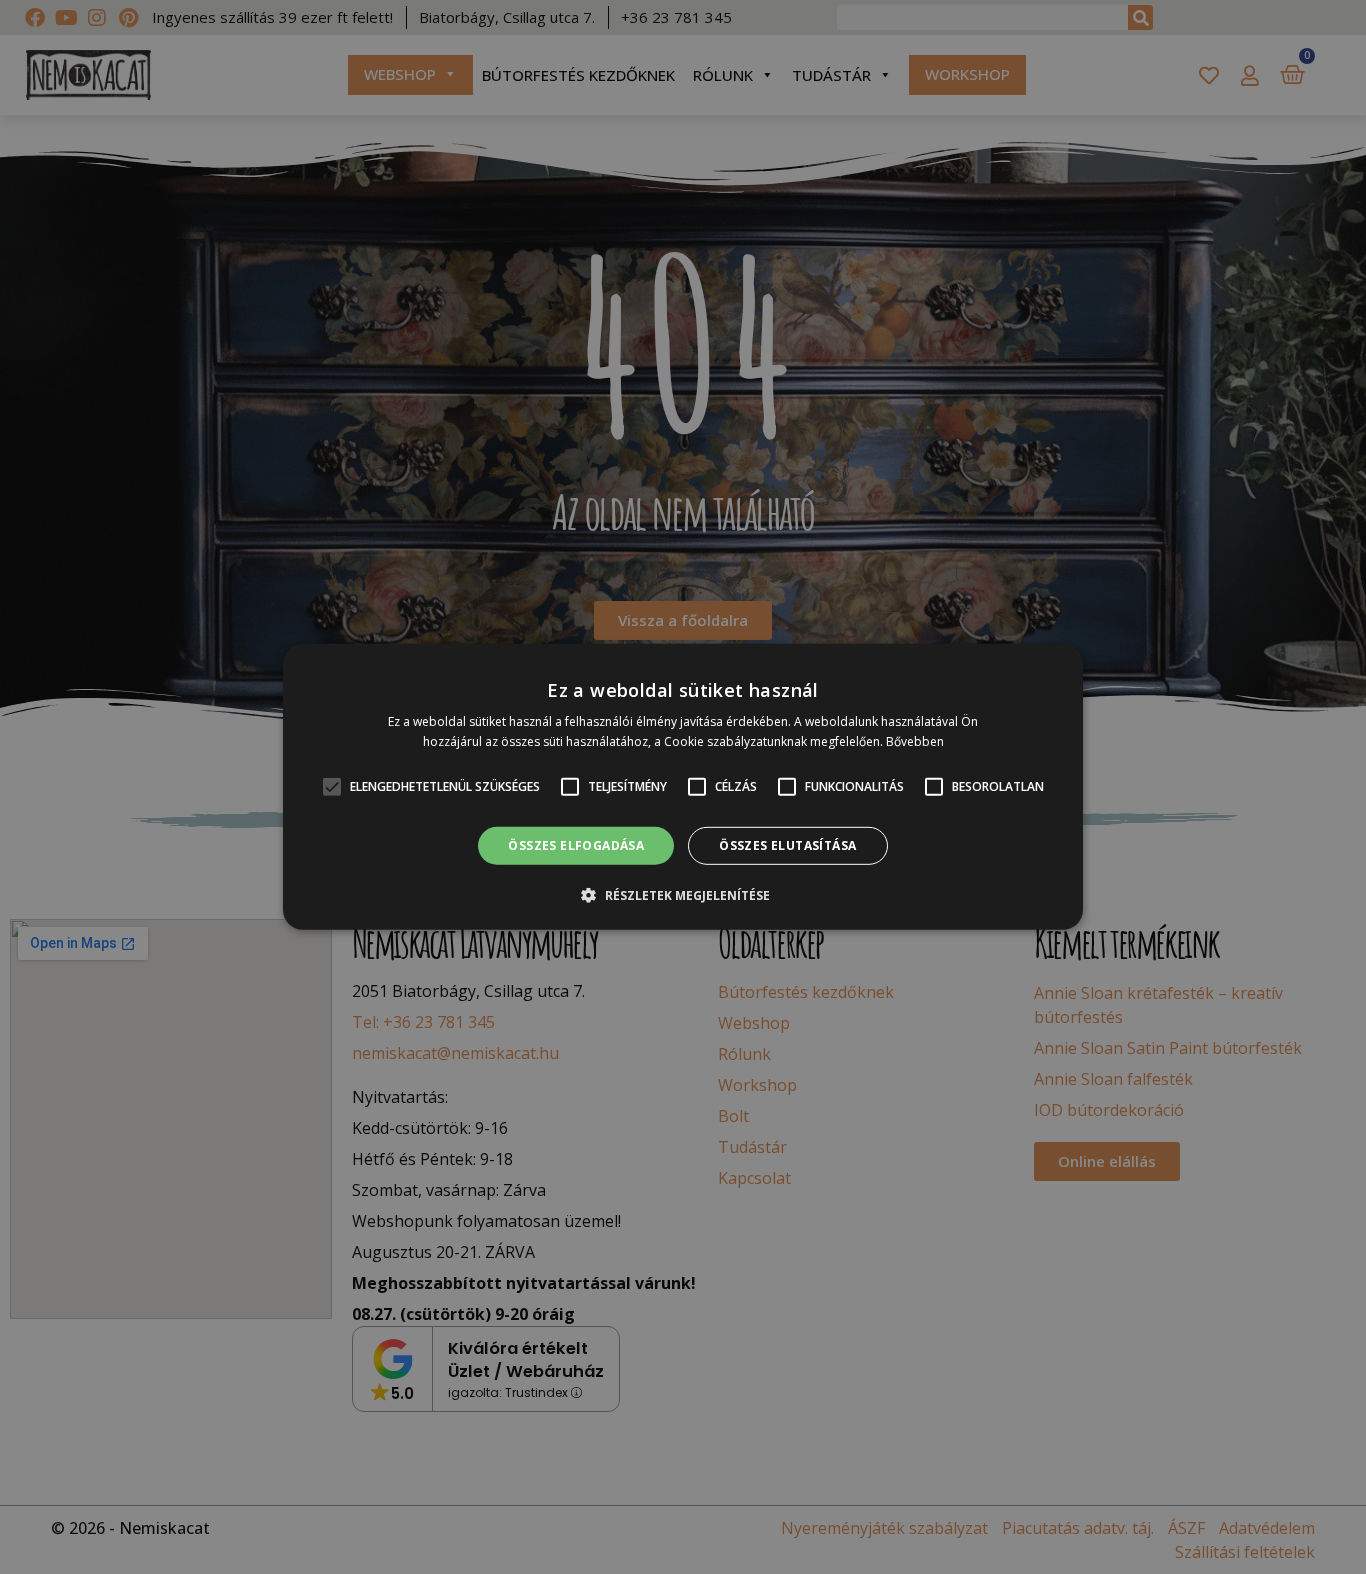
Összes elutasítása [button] (787, 845)
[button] (682, 895)
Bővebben (915, 741)
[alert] (683, 787)
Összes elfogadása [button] (576, 845)
